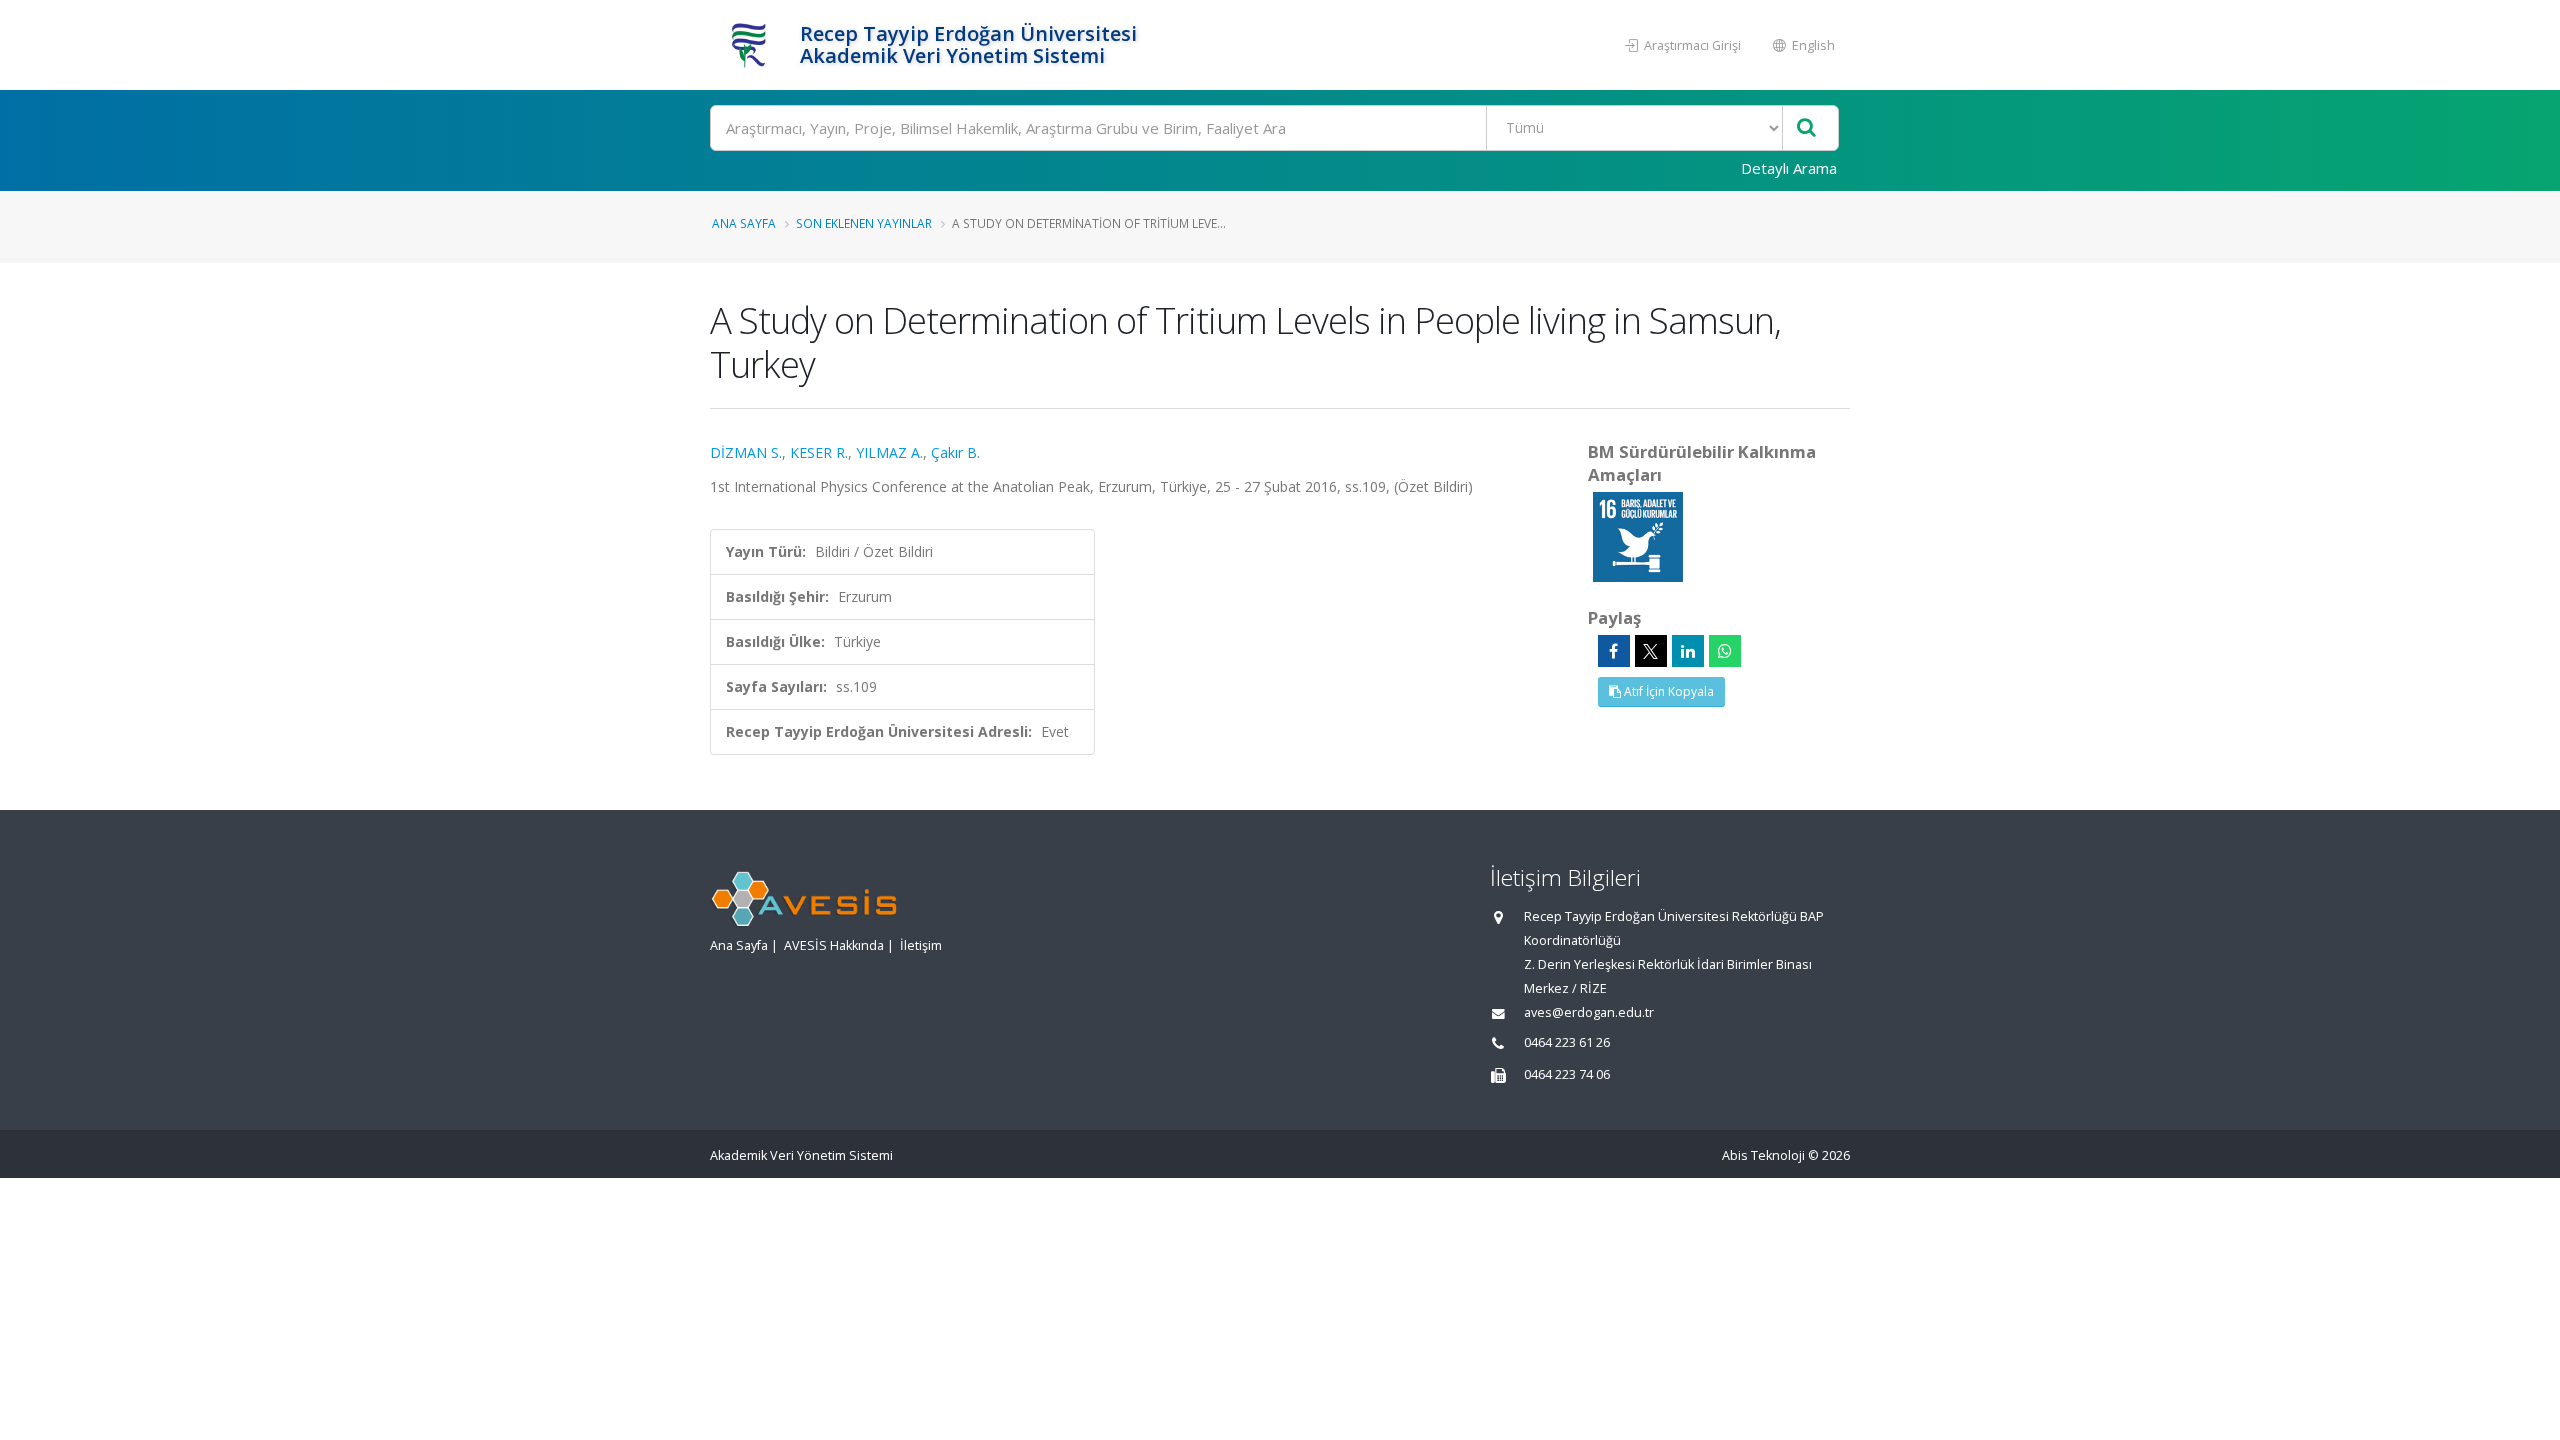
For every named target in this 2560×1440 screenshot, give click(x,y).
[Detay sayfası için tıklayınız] (1638, 535)
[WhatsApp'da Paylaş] (1725, 651)
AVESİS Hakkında (834, 945)
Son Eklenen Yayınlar (864, 223)
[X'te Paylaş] (1651, 651)
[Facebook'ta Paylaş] (1614, 651)
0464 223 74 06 (1567, 1074)
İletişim (921, 945)
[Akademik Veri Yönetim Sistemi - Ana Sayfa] (752, 45)
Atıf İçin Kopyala (1667, 691)
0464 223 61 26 (1567, 1042)
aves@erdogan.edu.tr (1589, 1012)
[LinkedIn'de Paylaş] (1688, 651)
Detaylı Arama (1789, 168)
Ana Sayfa (744, 223)
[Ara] (1806, 128)
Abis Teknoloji (1763, 1155)
